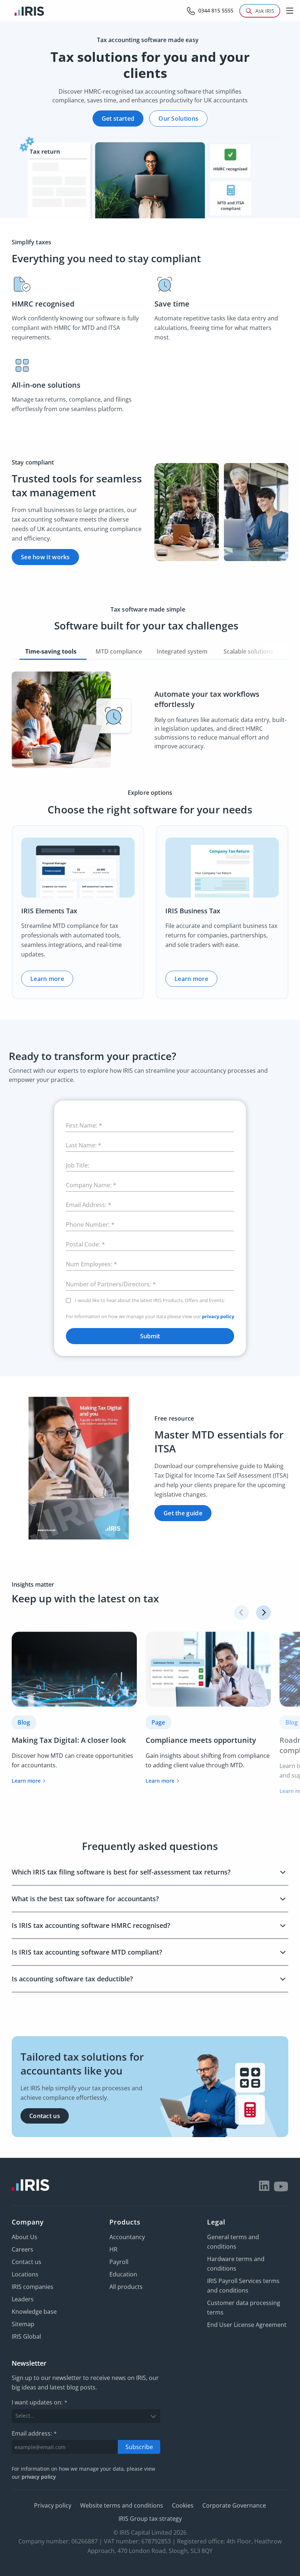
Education (123, 2274)
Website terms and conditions (122, 2505)
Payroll (119, 2262)
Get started (118, 119)
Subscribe (139, 2447)
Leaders (23, 2299)
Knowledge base (34, 2312)
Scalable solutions (249, 651)
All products (126, 2287)
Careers (22, 2249)
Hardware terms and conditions (236, 2264)
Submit (150, 1336)
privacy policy (218, 1316)
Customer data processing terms (244, 2308)
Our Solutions (178, 119)
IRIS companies (33, 2287)
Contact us (45, 2116)
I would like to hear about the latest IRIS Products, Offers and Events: (150, 1300)
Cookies (183, 2505)
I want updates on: (40, 2403)
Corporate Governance (234, 2505)
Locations (25, 2274)
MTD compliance (119, 651)
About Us (25, 2237)
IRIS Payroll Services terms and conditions (243, 2286)
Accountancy (127, 2237)
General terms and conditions (233, 2242)
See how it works (45, 557)
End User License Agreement (247, 2325)
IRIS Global (26, 2336)
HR (113, 2249)
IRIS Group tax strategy (150, 2519)
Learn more (47, 979)
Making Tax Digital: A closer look (69, 1740)
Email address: (34, 2433)
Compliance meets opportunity (201, 1740)
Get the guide (183, 1513)
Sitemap (23, 2324)
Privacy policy (53, 2505)
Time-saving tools (53, 651)
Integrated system (183, 651)
